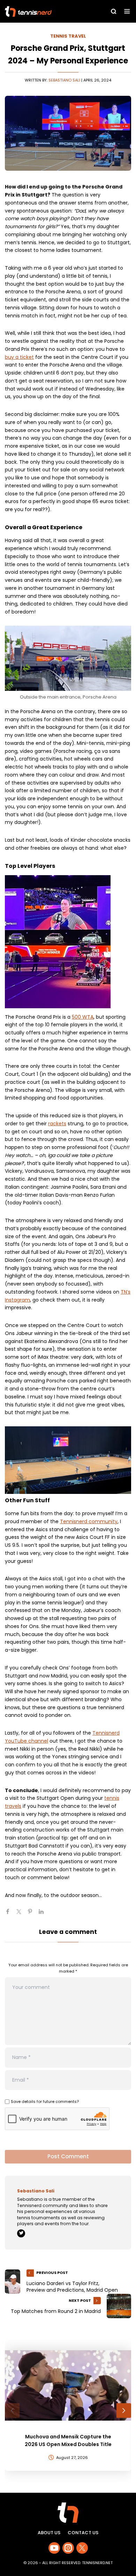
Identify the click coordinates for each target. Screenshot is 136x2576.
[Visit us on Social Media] (54, 2548)
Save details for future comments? (45, 2101)
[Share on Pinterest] (33, 1914)
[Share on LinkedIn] (44, 1914)
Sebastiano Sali (64, 80)
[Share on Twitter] (22, 1914)
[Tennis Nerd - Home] (44, 11)
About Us (49, 2533)
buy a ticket (19, 357)
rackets (57, 1124)
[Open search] (114, 11)
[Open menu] (127, 11)
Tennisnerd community (89, 1521)
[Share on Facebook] (10, 1914)
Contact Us (83, 2533)
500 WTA (83, 1017)
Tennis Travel (68, 36)
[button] (12, 2411)
